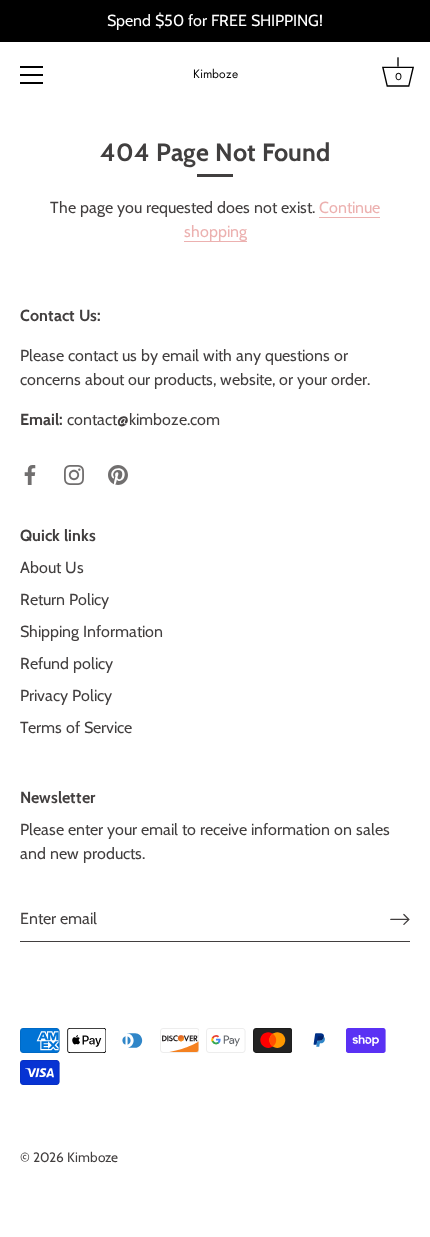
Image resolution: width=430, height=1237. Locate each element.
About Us (52, 567)
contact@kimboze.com (143, 419)
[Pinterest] (118, 473)
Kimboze (215, 74)
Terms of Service (76, 727)
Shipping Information (91, 631)
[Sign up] (400, 918)
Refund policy (66, 663)
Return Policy (64, 599)
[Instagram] (74, 473)
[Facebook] (30, 473)
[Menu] (32, 75)
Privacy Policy (66, 695)
